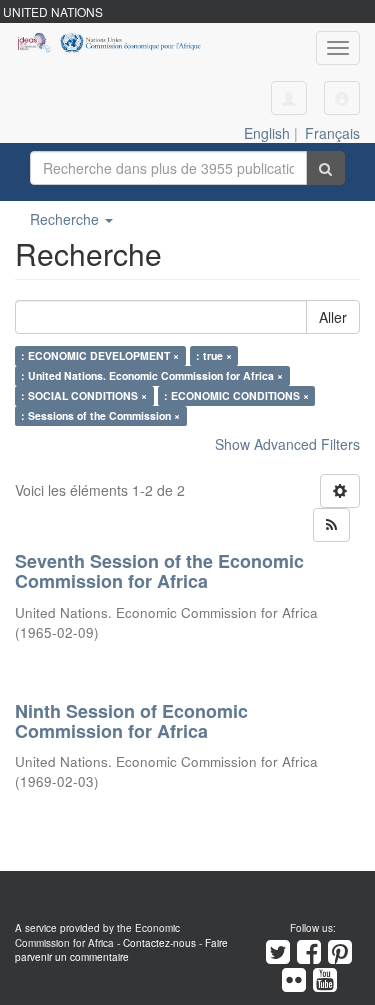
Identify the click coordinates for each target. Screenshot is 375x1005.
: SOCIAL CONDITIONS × (84, 395)
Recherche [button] (66, 219)
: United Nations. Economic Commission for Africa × (152, 375)
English (267, 133)
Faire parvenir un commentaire (121, 950)
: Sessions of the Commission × (100, 415)
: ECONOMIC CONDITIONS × (236, 395)
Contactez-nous (159, 943)
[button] (342, 98)
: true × (214, 355)
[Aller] (325, 168)
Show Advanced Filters (287, 444)
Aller (333, 317)
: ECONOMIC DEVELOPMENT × (100, 355)
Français (332, 133)
